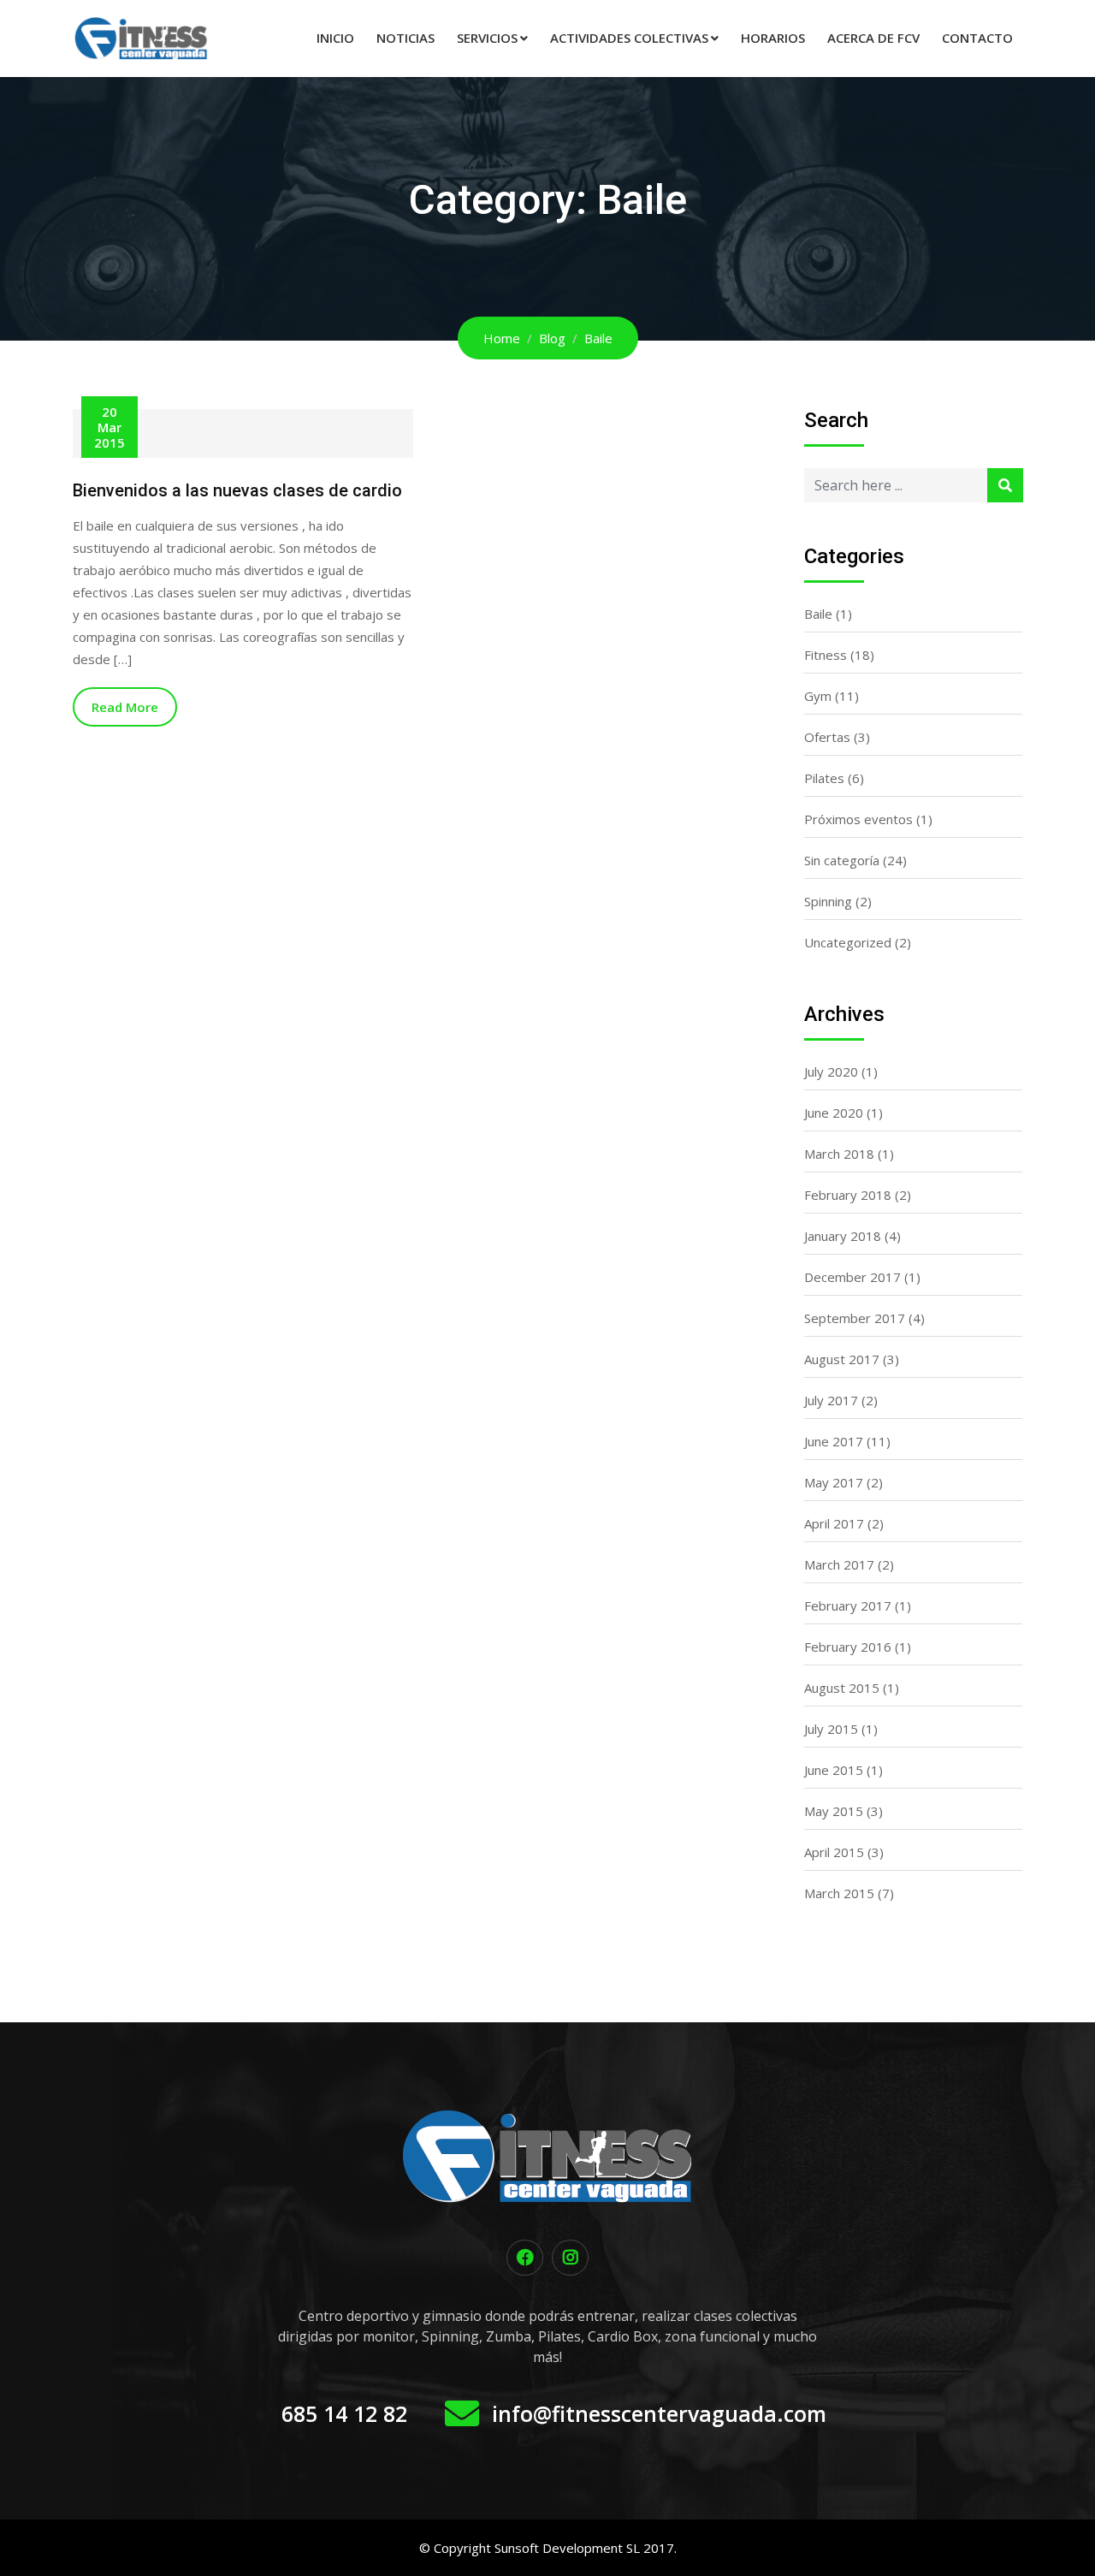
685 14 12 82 (344, 2413)
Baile (818, 614)
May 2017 (834, 1482)
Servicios (487, 38)
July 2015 (831, 1729)
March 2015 (839, 1893)
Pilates (824, 778)
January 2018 (843, 1236)
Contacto (977, 38)
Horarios (773, 38)
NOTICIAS (405, 38)
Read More (125, 707)
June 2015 (834, 1770)
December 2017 (852, 1277)
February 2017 (848, 1606)
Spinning (828, 901)
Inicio (335, 38)
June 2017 (834, 1441)
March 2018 (839, 1154)
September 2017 (855, 1318)
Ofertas (827, 737)
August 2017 (842, 1359)
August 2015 (842, 1688)
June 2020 (834, 1113)
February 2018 (848, 1195)
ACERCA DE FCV (873, 38)
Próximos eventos (858, 819)
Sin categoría (842, 860)
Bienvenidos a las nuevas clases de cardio (237, 490)
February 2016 (848, 1647)
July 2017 (831, 1400)
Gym (818, 696)
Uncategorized (848, 942)
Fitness (826, 655)
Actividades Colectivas (629, 38)
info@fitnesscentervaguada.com (659, 2413)
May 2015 (834, 1811)
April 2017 (834, 1523)
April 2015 (834, 1852)
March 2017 (839, 1564)
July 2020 (831, 1071)
